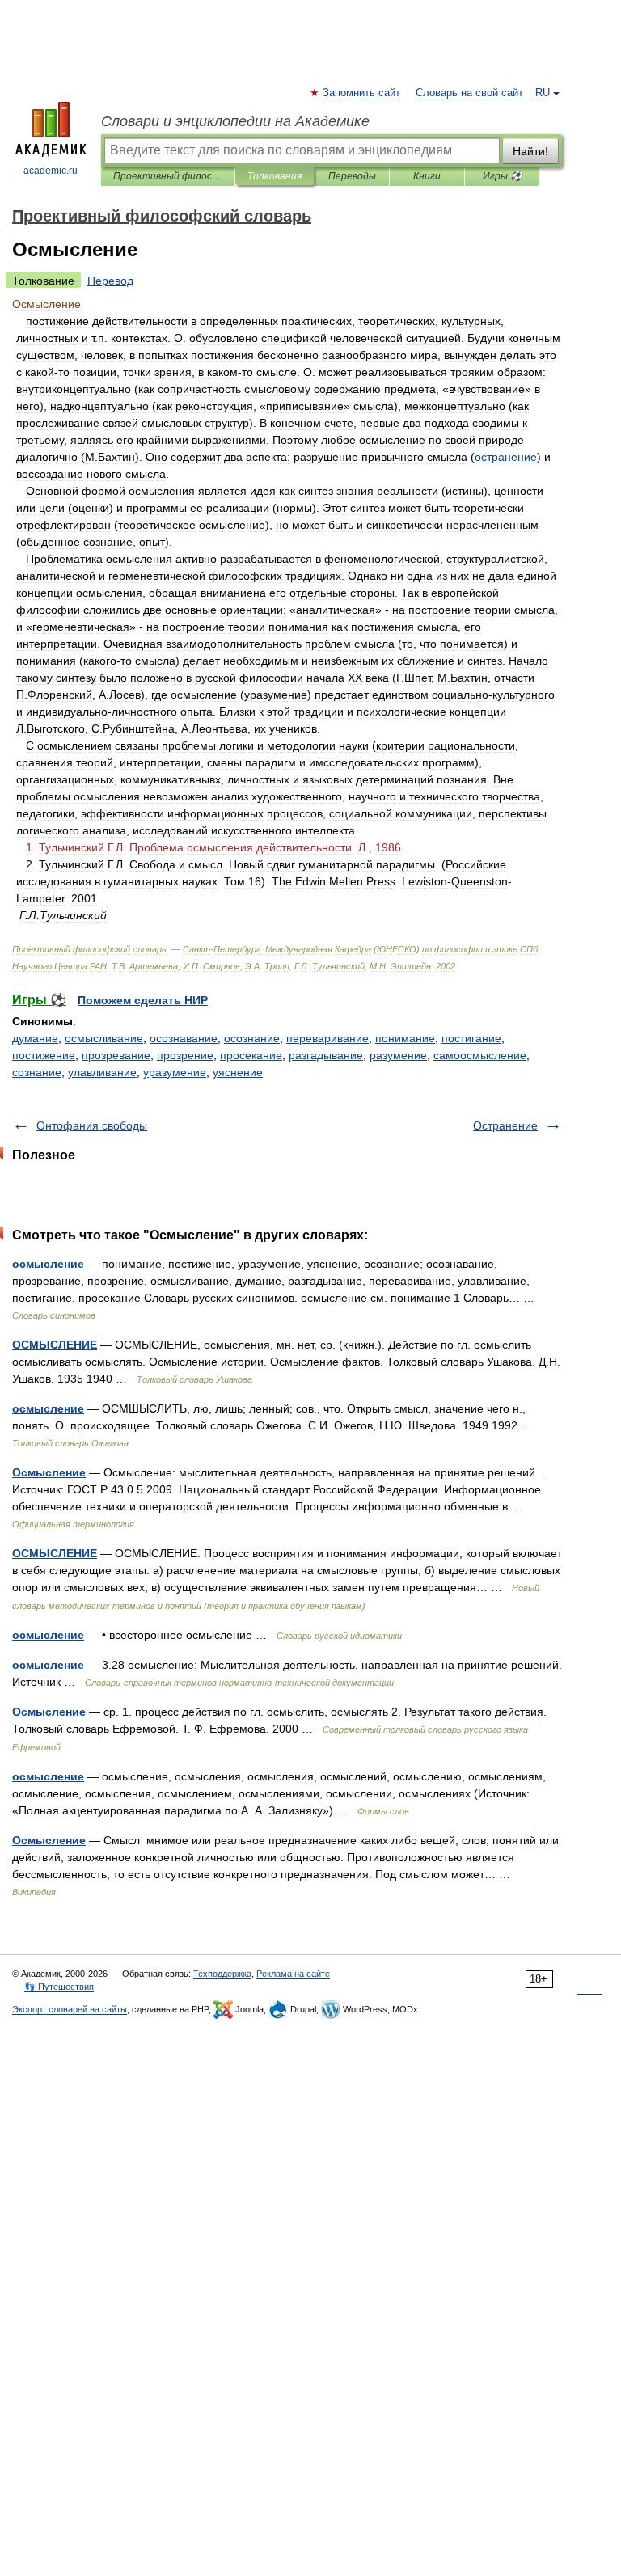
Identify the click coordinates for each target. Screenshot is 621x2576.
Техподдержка (222, 1974)
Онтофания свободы (92, 1125)
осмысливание (104, 1038)
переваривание (327, 1038)
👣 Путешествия (59, 1987)
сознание (37, 1072)
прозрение (185, 1055)
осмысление (48, 1264)
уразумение (175, 1072)
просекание (251, 1055)
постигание (471, 1038)
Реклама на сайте (293, 1974)
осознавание (184, 1038)
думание (35, 1038)
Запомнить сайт (362, 93)
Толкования (275, 176)
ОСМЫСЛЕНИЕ (55, 1345)
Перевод (110, 281)
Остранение (505, 1125)
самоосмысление (480, 1055)
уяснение (238, 1072)
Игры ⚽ (503, 176)
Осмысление (49, 1472)
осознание (252, 1038)
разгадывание (326, 1055)
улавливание (102, 1072)
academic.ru (51, 171)
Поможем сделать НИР (143, 1000)
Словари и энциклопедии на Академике (235, 121)
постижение (44, 1055)
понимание (405, 1038)
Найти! (530, 151)
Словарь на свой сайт (469, 93)
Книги (427, 176)
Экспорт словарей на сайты (70, 2009)
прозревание (116, 1055)
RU (543, 93)
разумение (398, 1055)
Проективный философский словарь (168, 176)
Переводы (352, 176)
